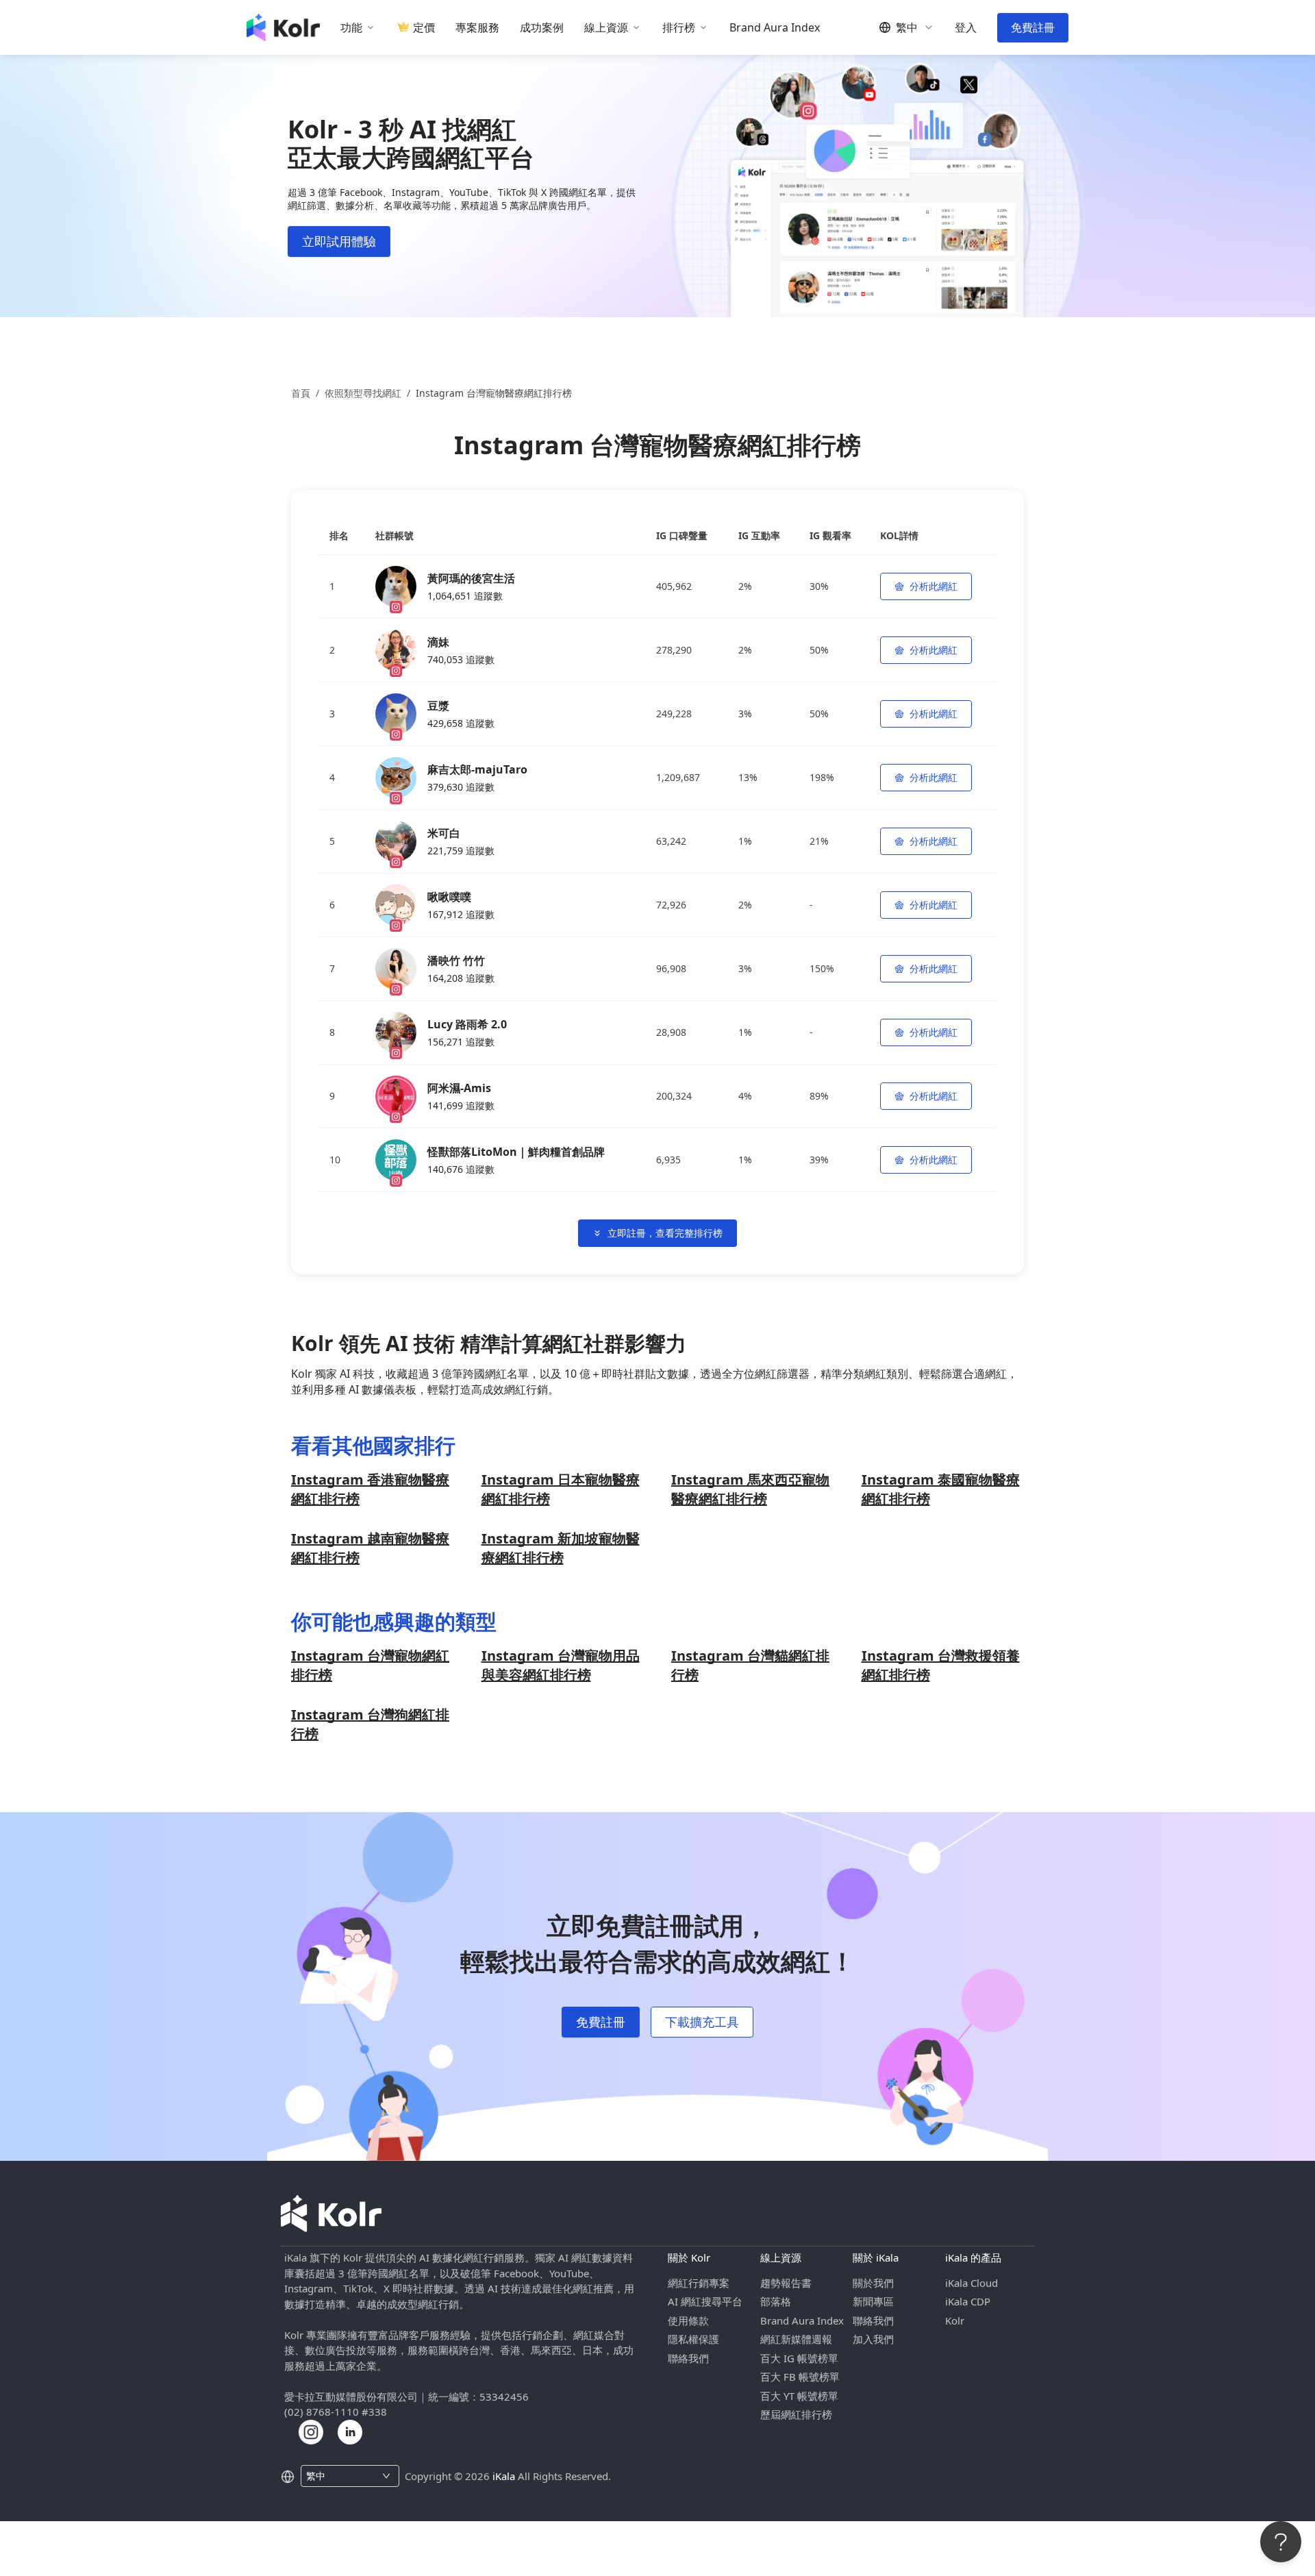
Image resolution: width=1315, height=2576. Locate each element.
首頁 (301, 393)
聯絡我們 (688, 2358)
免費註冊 (1033, 27)
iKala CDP (968, 2301)
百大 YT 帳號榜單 (799, 2396)
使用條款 (688, 2320)
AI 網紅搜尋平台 (705, 2301)
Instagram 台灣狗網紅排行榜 (370, 1724)
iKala (504, 2476)
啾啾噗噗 (449, 897)
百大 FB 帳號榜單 (800, 2377)
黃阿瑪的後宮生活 (471, 578)
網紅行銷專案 (699, 2283)
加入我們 (873, 2339)
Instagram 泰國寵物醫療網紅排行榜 (941, 1489)
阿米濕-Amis (459, 1088)
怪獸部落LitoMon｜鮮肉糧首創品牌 (516, 1152)
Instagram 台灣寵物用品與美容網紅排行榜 (561, 1665)
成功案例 (542, 28)
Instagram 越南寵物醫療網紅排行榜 (370, 1548)
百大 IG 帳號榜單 (799, 2358)
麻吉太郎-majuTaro (477, 769)
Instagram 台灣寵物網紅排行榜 (370, 1665)
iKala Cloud (972, 2283)
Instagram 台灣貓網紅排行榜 (750, 1665)
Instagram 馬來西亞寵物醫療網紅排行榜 (750, 1489)
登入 (966, 28)
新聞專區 (873, 2301)
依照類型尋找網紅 (363, 393)
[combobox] (342, 2476)
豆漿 (438, 706)
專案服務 (477, 28)
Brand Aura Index (775, 28)
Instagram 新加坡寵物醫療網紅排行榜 (561, 1548)
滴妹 (438, 642)
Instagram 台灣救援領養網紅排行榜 (941, 1665)
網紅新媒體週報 (796, 2339)
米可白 (444, 833)
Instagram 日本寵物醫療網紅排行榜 (561, 1489)
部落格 (776, 2301)
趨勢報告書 (786, 2283)
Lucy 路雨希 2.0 (467, 1024)
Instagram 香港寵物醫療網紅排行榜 (370, 1489)
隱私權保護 (693, 2339)
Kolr (955, 2320)
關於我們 (873, 2283)
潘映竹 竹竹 (456, 961)
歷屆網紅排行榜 (796, 2414)
